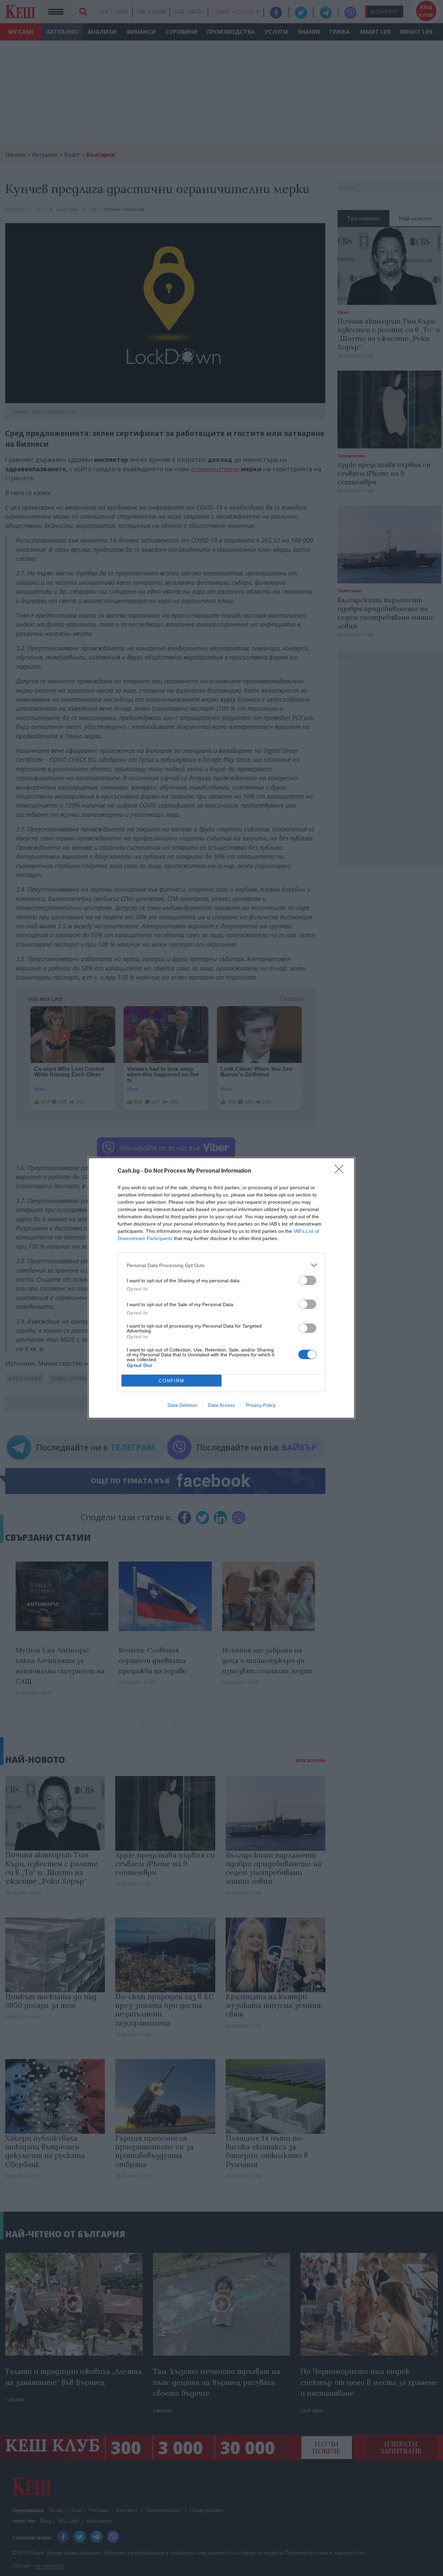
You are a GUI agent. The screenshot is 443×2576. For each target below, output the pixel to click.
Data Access (221, 1405)
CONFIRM (172, 1381)
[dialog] (221, 1288)
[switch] (307, 1280)
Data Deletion (182, 1405)
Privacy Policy (261, 1405)
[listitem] (221, 1265)
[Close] (341, 1171)
